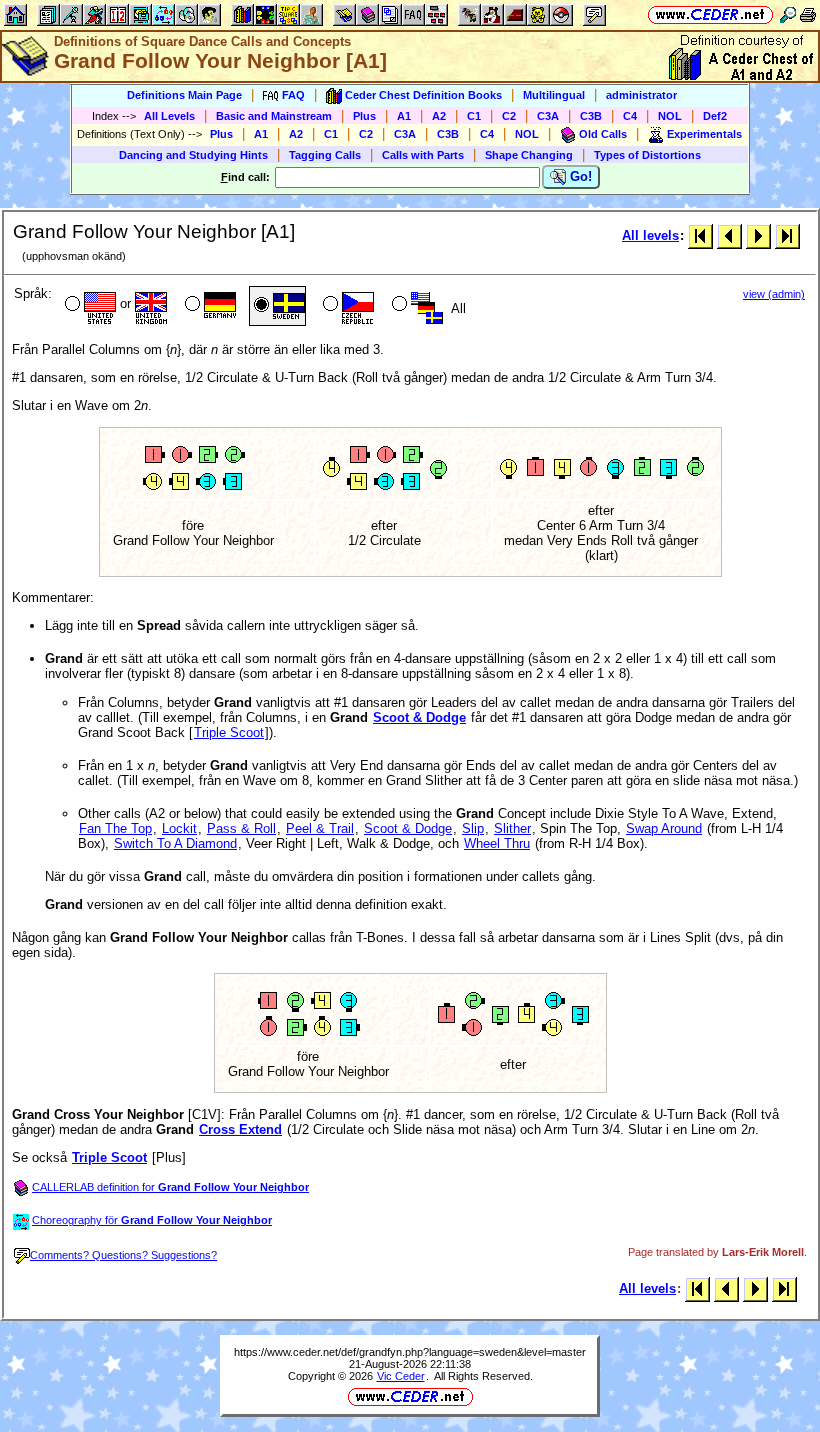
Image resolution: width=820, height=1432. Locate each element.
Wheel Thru (497, 843)
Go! (579, 176)
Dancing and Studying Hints (193, 155)
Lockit (179, 828)
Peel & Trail (320, 828)
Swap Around (664, 828)
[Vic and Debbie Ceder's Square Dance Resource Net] (710, 14)
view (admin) (774, 294)
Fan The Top (115, 828)
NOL (670, 116)
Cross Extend (240, 1129)
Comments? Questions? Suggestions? (123, 1255)
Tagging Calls (325, 155)
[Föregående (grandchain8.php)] (729, 235)
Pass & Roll (241, 828)
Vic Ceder (401, 1376)
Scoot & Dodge (419, 717)
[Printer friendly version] (808, 14)
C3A (548, 116)
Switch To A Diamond (175, 843)
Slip (473, 828)
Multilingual (554, 95)
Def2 (715, 116)
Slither (512, 828)
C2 (509, 116)
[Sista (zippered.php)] (787, 235)
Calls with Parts (423, 155)
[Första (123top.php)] (700, 235)
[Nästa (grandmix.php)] (758, 235)
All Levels (169, 116)
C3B (591, 116)
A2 (439, 116)
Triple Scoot (229, 732)
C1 (474, 116)
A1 (404, 116)
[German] (208, 306)
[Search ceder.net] (788, 14)
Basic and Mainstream (274, 116)
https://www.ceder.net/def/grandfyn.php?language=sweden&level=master (410, 1352)
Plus (364, 116)
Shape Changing (529, 155)
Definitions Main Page (184, 95)
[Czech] (346, 306)
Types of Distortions (647, 155)
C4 (630, 116)
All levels (650, 235)
